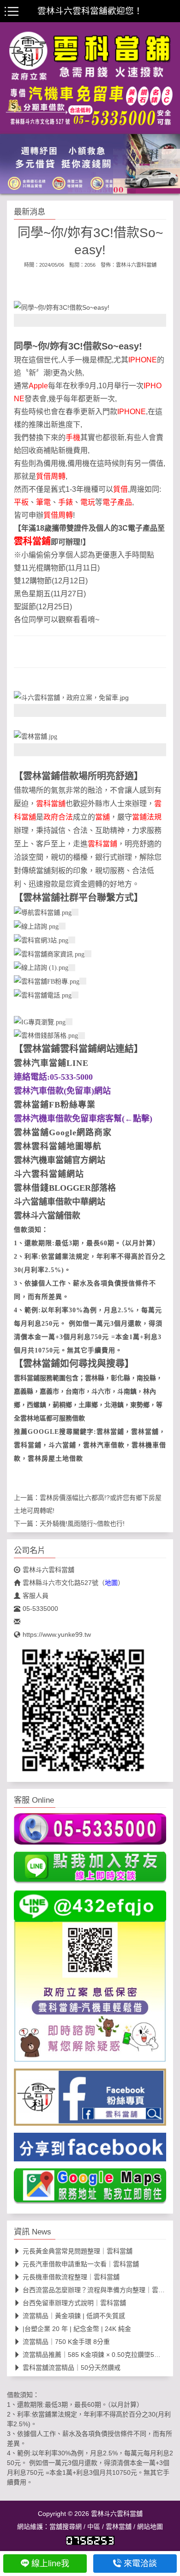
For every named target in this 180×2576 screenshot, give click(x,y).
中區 (94, 2527)
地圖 (111, 1583)
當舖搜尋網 (66, 2527)
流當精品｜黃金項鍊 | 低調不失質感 (74, 2316)
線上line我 (50, 2564)
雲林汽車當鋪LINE (51, 1063)
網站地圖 (150, 2527)
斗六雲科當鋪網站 (49, 1174)
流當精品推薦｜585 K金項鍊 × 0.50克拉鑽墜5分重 (95, 2355)
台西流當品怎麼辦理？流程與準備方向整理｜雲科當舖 (100, 2290)
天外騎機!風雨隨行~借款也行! (82, 1524)
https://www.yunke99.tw (57, 1634)
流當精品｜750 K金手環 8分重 (66, 2342)
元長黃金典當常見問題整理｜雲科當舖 (78, 2251)
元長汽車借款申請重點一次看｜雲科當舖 (81, 2264)
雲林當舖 (119, 2527)
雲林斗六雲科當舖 (136, 265)
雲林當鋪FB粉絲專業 (55, 1105)
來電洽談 (140, 2564)
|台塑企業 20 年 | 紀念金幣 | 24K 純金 (77, 2329)
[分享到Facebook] (90, 2150)
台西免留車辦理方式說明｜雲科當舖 (74, 2303)
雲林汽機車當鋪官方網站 (60, 1160)
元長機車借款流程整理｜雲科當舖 (71, 2277)
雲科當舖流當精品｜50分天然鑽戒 (72, 2368)
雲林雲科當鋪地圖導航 (58, 1146)
